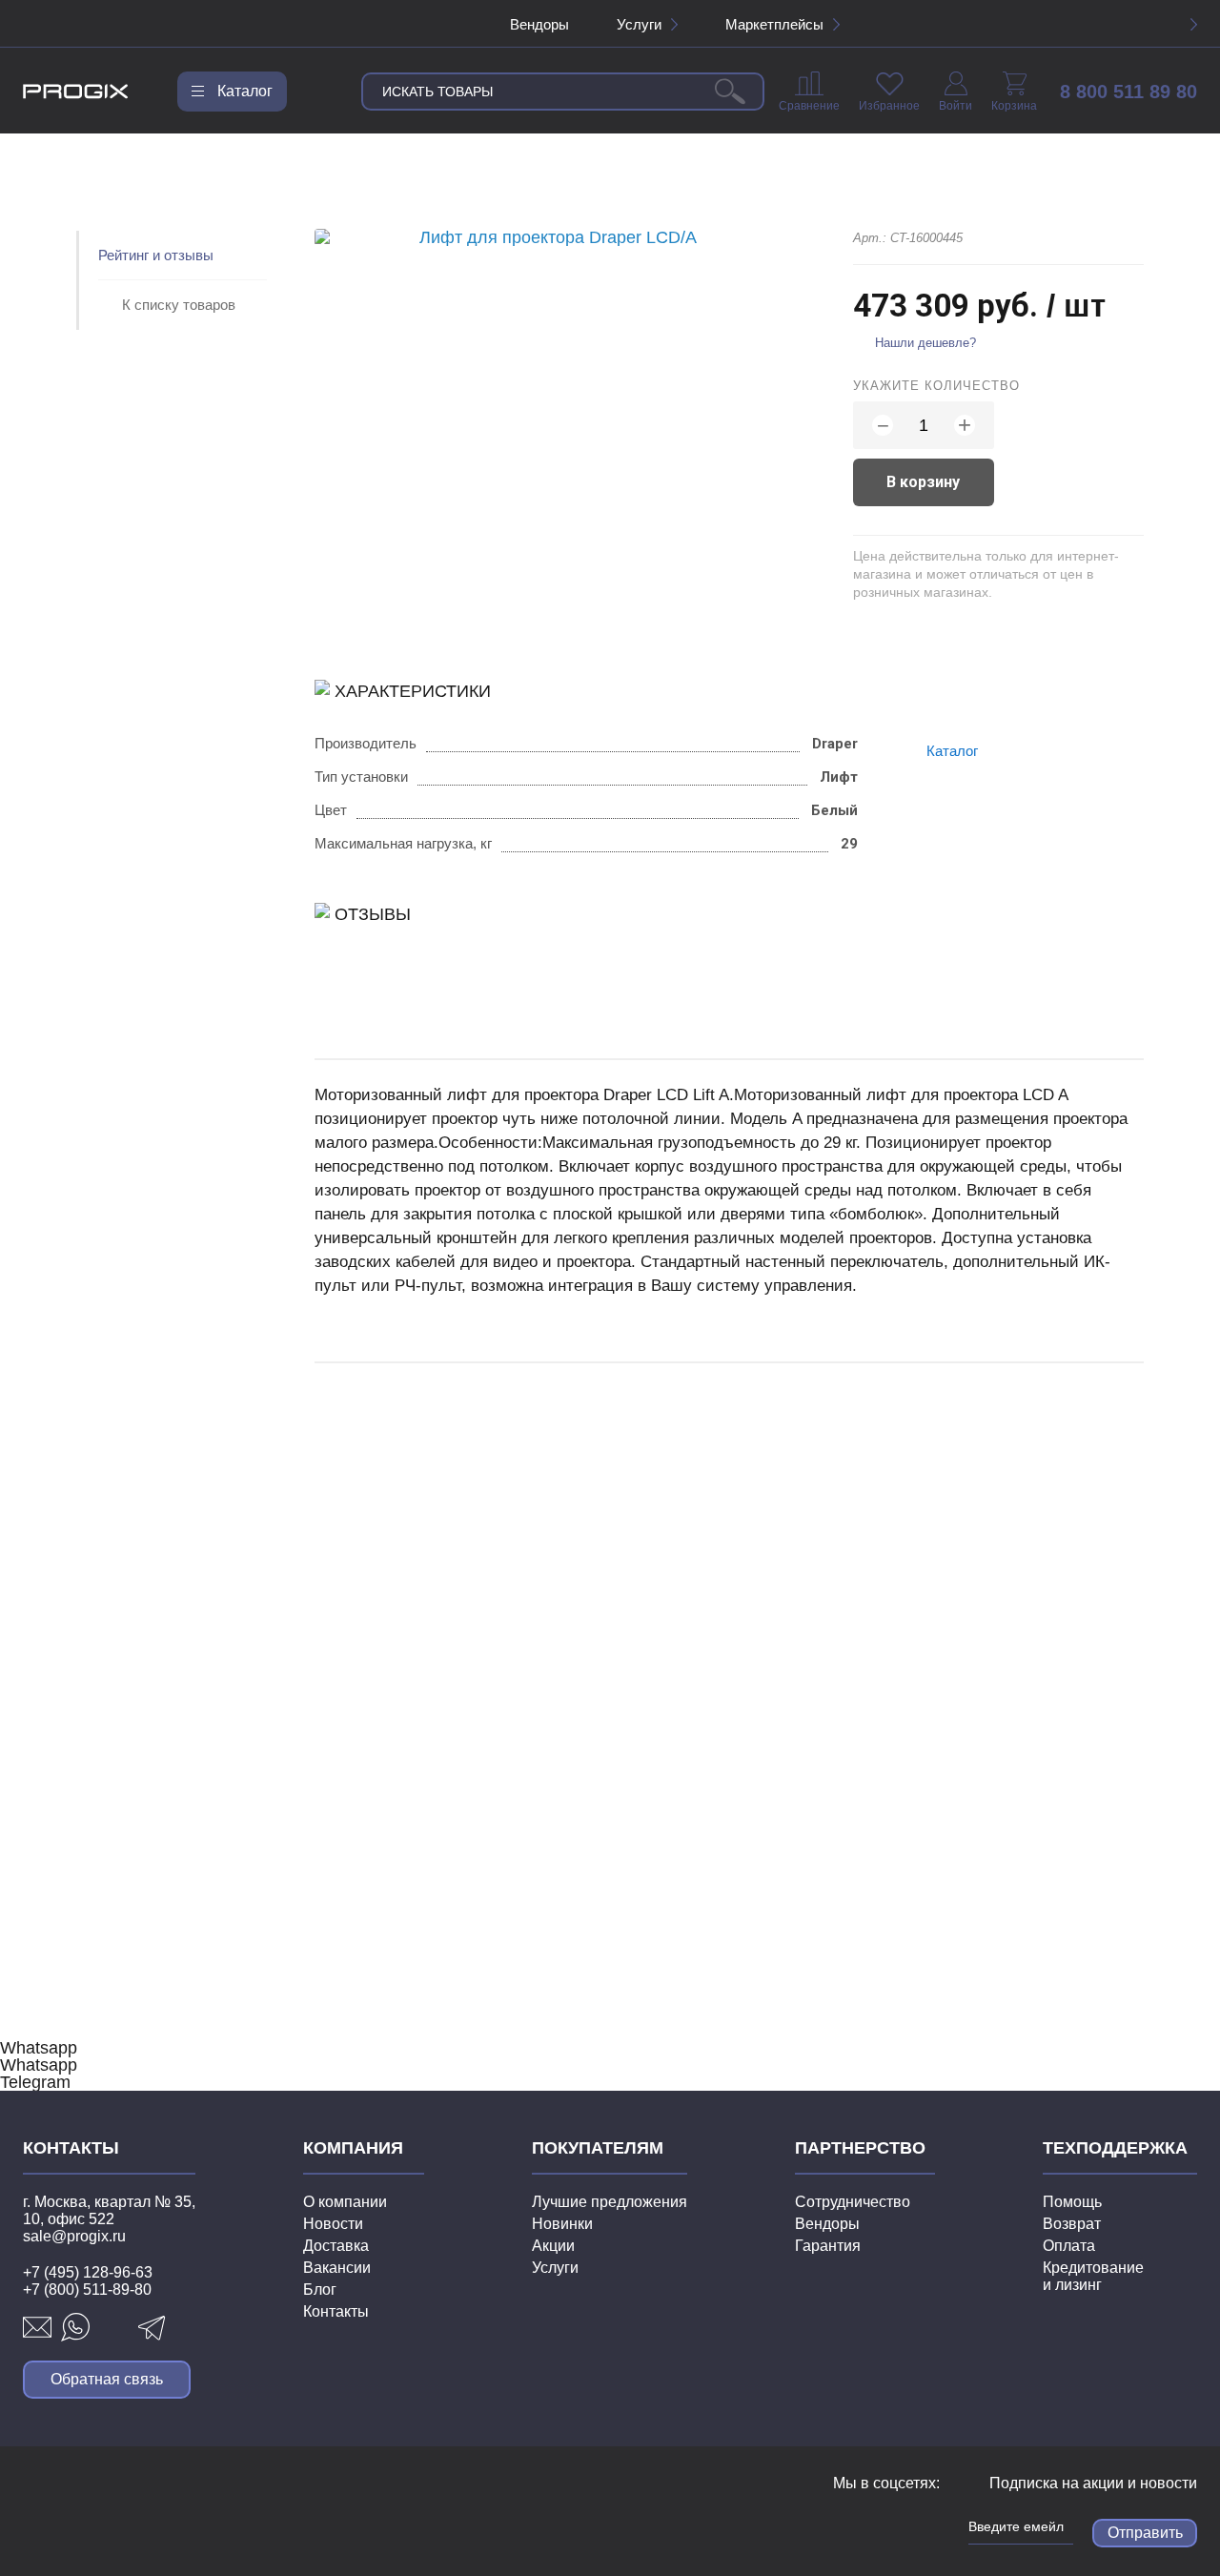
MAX (113, 2327)
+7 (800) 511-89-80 (87, 2290)
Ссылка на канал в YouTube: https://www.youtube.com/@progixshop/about (879, 2525)
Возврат (1072, 2224)
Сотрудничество (853, 2202)
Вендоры (539, 24)
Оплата (1069, 2246)
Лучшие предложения (610, 2202)
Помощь (1072, 2202)
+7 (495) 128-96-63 (88, 2272)
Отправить (1145, 2533)
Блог (320, 2290)
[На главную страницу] (76, 92)
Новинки (562, 2224)
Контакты (336, 2311)
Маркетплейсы (774, 24)
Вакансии (337, 2268)
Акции (553, 2246)
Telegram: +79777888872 (152, 2327)
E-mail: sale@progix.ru (37, 2327)
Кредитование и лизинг (1093, 2276)
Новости (333, 2224)
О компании (345, 2202)
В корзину (923, 482)
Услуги (639, 24)
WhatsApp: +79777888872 (75, 2327)
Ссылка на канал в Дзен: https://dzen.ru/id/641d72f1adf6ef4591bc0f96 (914, 2525)
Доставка (336, 2246)
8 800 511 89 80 (1128, 92)
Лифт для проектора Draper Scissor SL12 (454, 1695)
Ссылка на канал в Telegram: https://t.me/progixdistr (844, 2525)
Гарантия (828, 2246)
